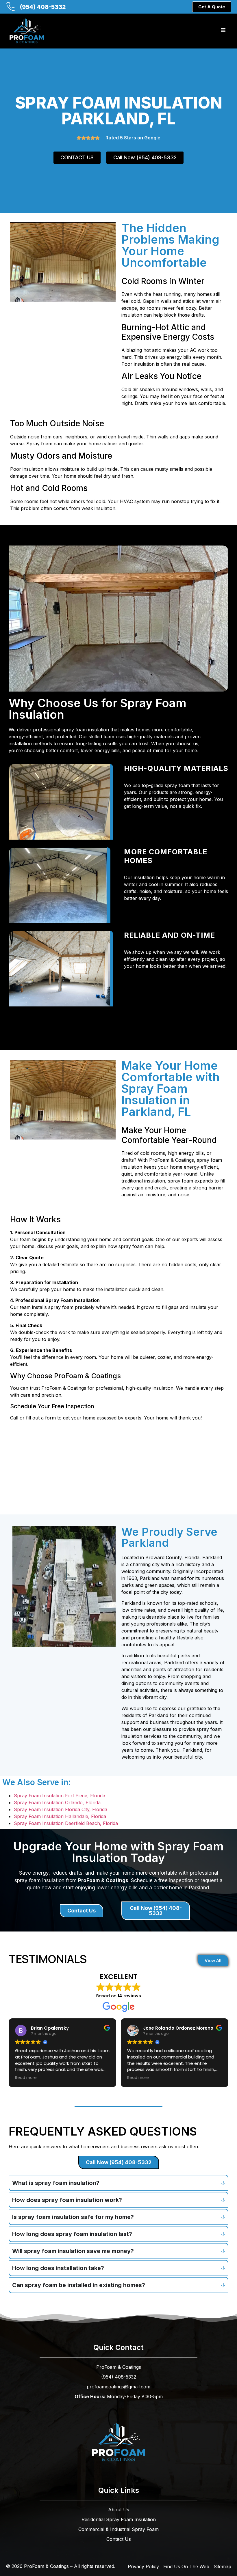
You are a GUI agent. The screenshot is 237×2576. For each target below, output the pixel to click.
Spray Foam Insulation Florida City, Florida (61, 1809)
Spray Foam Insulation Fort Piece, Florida (60, 1796)
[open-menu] (223, 31)
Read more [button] (26, 2078)
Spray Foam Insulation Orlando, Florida (57, 1802)
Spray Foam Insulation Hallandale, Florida (60, 1816)
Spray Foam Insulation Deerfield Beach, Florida (66, 1823)
